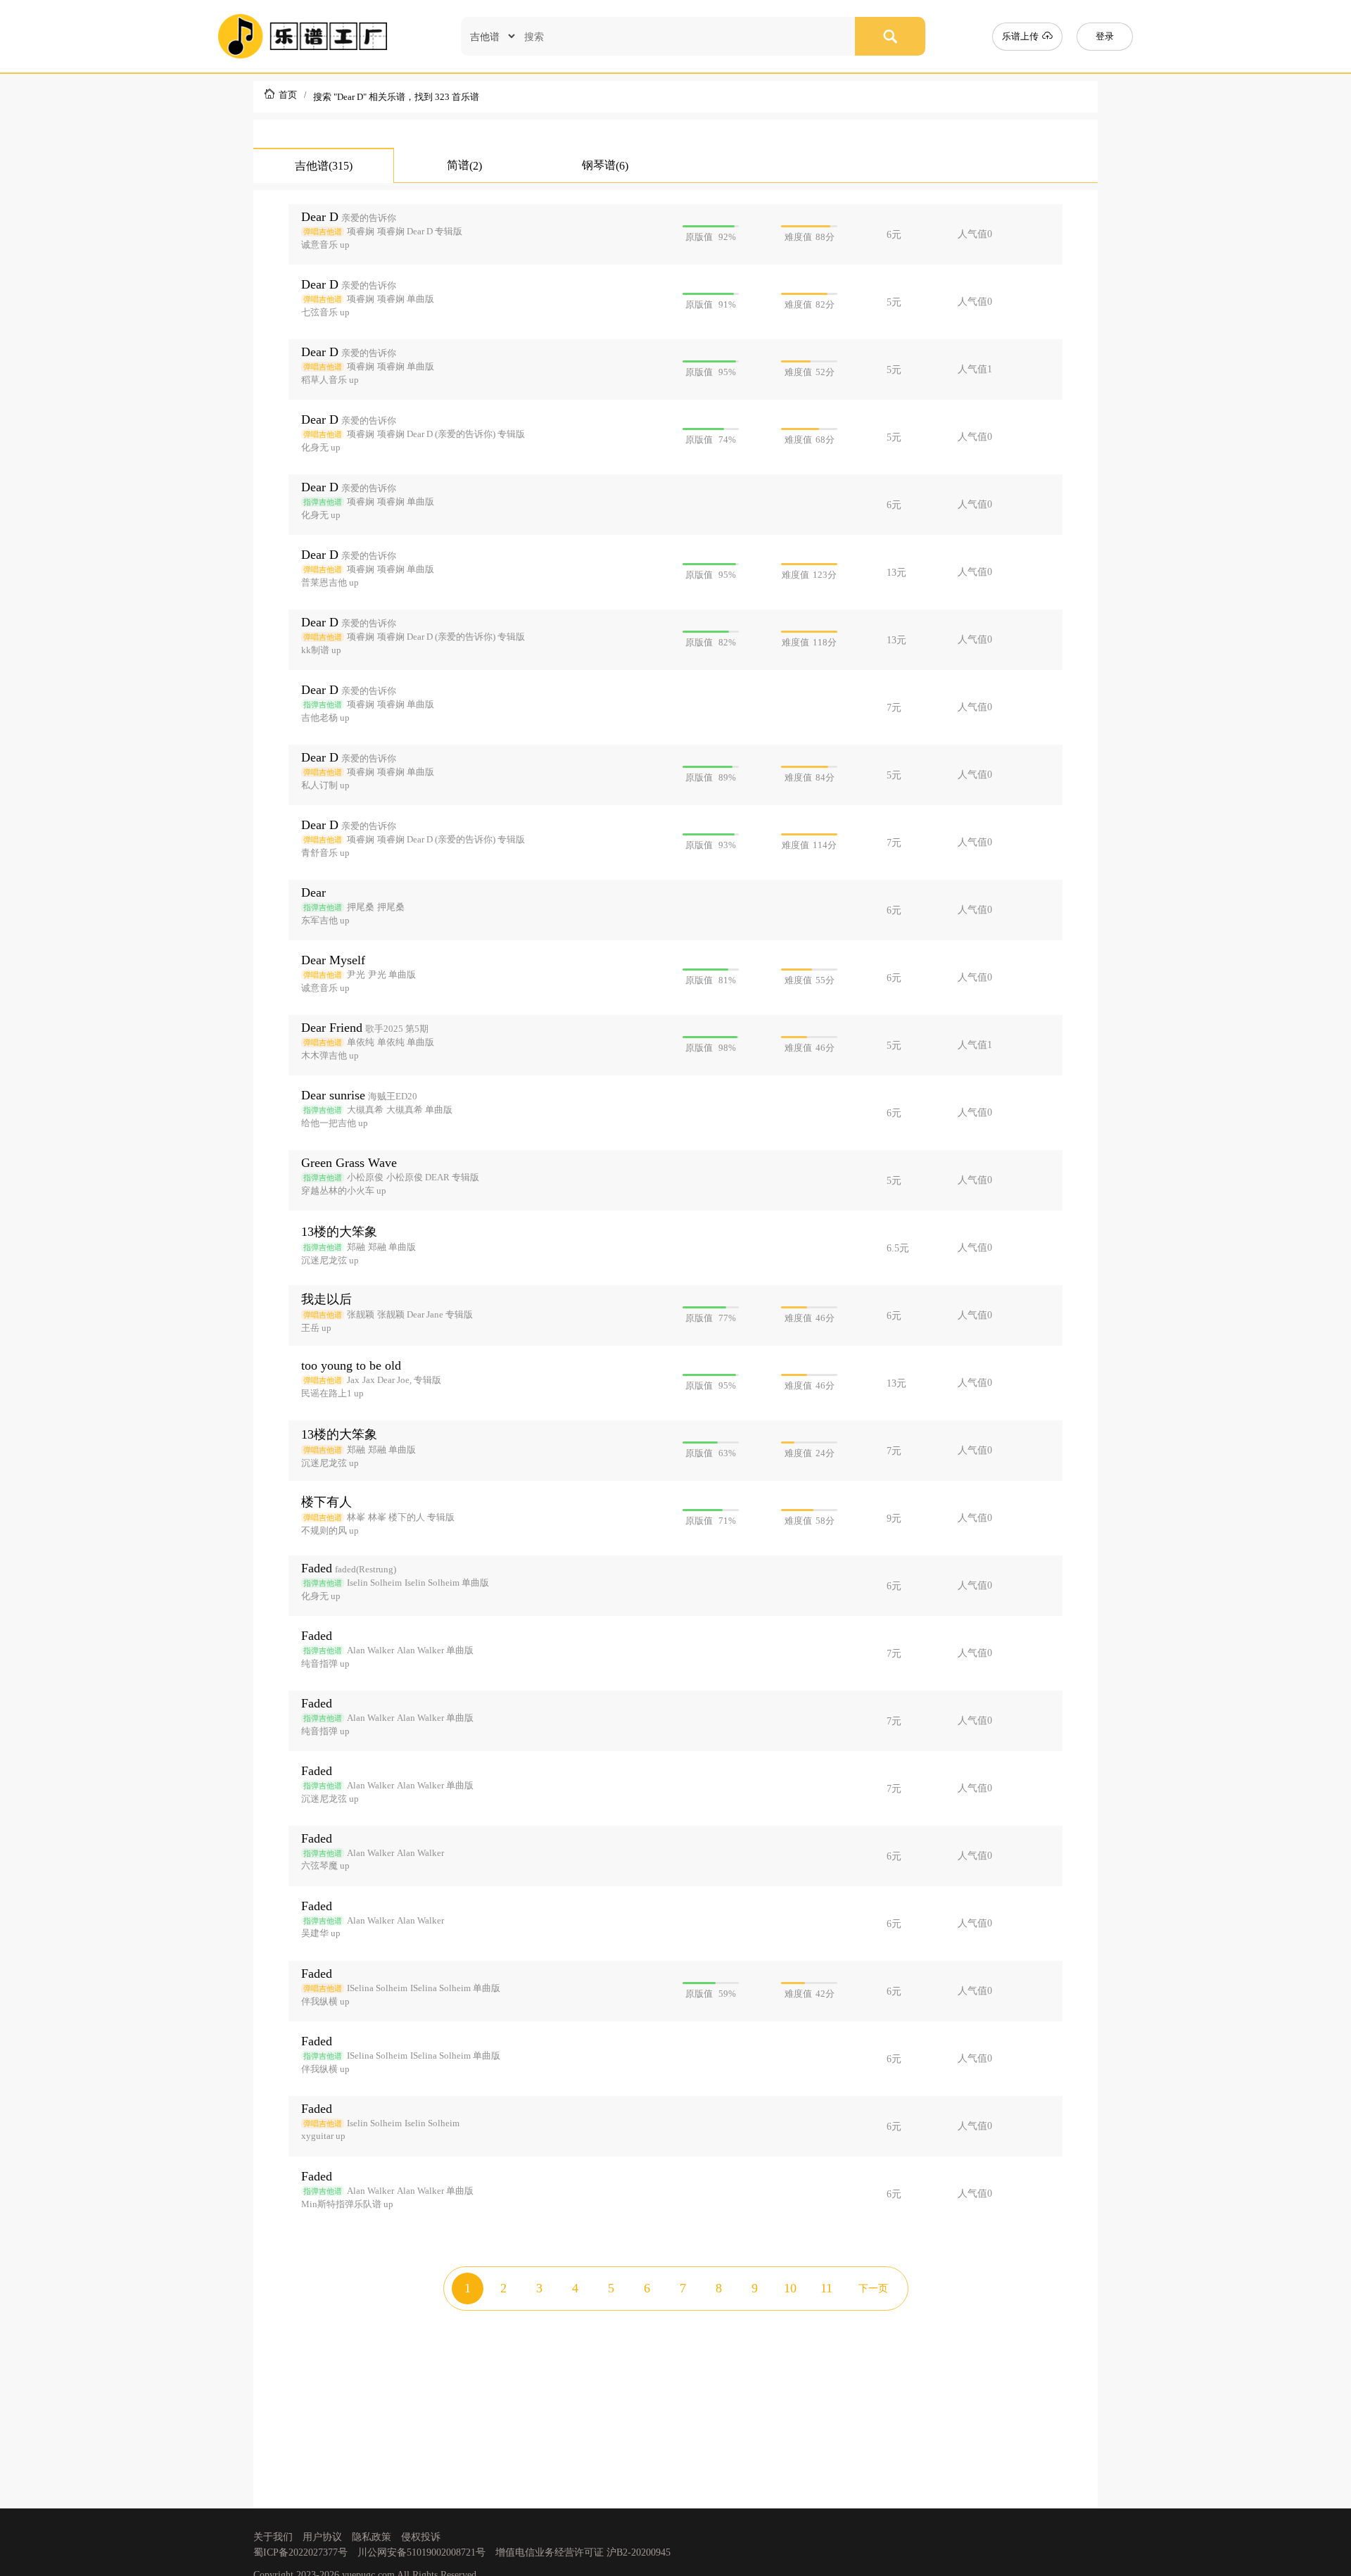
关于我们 (273, 2537)
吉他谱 (324, 166)
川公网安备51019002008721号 (421, 2552)
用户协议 (322, 2537)
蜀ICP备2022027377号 (300, 2552)
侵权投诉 (421, 2537)
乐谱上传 (1022, 36)
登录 (1105, 36)
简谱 (464, 165)
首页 (288, 95)
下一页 (873, 2288)
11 (826, 2288)
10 (790, 2288)
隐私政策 (372, 2537)
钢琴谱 (605, 165)
